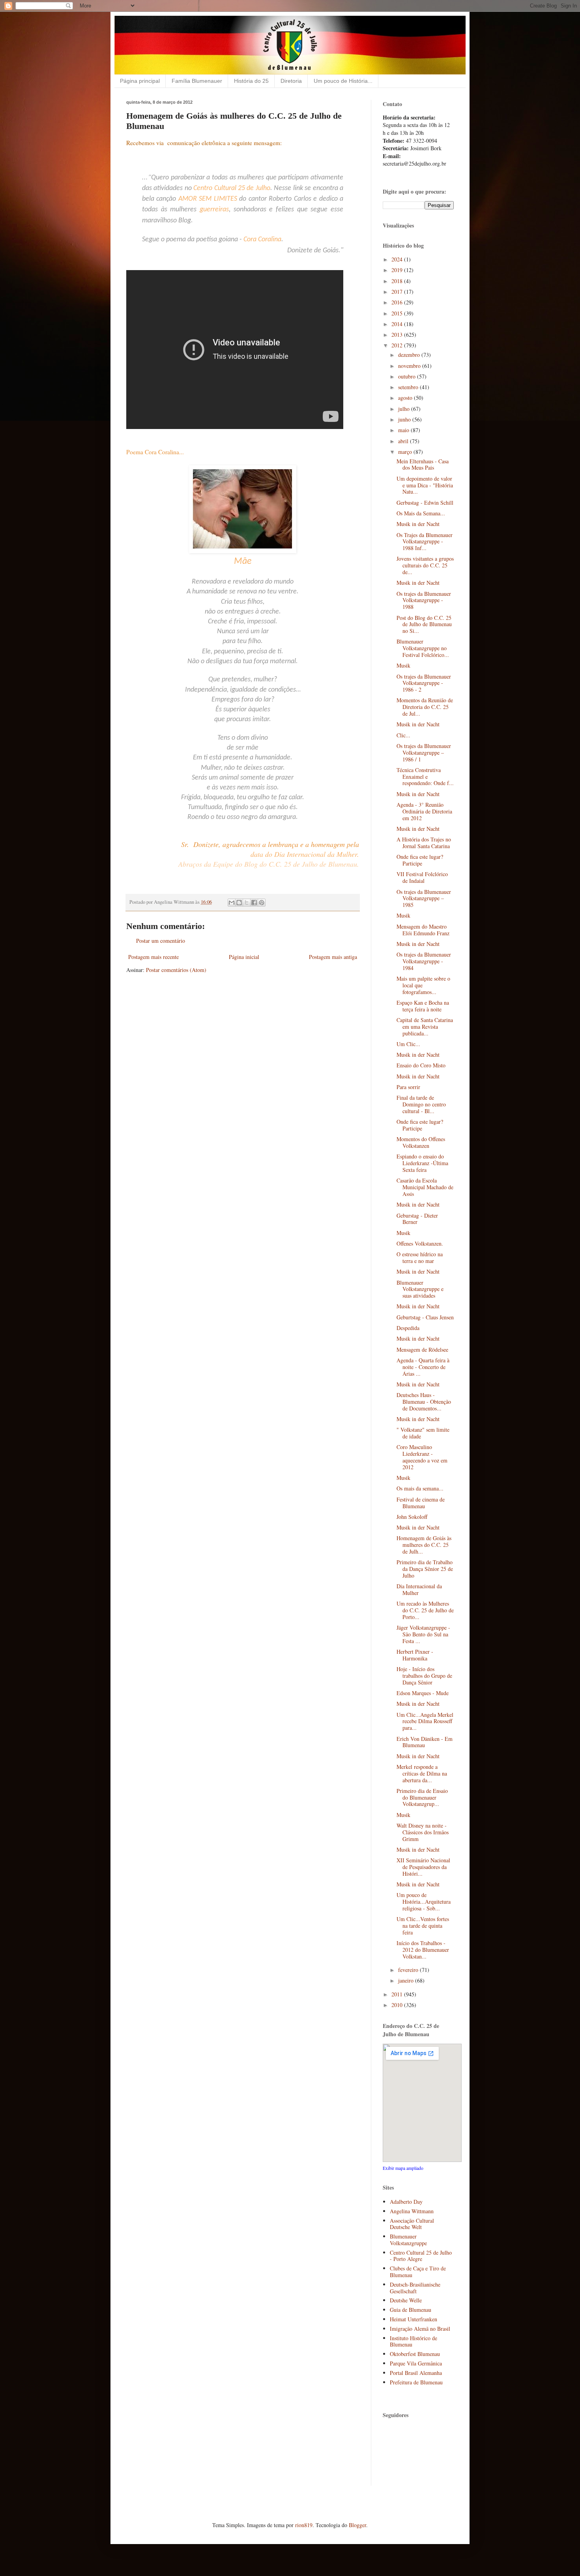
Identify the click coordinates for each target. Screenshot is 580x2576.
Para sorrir (408, 1087)
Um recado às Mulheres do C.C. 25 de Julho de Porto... (425, 1610)
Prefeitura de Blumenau (416, 2382)
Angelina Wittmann (412, 2211)
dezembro (410, 355)
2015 (398, 313)
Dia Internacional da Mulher (419, 1589)
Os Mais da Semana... (421, 513)
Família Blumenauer (197, 81)
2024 (398, 259)
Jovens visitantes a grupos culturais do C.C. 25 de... (425, 565)
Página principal (140, 81)
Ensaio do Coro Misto (421, 1065)
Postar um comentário (161, 941)
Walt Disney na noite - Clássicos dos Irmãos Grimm (423, 1832)
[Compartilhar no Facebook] (254, 903)
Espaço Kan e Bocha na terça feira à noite (423, 1006)
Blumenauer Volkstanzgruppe (408, 2240)
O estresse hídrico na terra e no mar (420, 1257)
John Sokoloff (412, 1517)
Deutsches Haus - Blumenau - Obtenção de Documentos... (424, 1402)
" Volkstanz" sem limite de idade (423, 1433)
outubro (408, 376)
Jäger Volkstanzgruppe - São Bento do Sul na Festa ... (423, 1634)
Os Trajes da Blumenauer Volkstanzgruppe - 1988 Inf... (425, 542)
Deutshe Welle (406, 2300)
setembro (409, 387)
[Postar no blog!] (239, 903)
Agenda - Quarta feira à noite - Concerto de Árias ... (423, 1367)
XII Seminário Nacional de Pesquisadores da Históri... (423, 1867)
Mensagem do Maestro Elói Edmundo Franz (423, 930)
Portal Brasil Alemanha (416, 2373)
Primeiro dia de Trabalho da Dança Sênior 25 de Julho (425, 1569)
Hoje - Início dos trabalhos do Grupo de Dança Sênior (424, 1676)
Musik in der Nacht (418, 524)
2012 (398, 345)
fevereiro (409, 1970)
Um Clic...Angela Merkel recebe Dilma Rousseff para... (425, 1721)
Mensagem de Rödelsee (422, 1350)
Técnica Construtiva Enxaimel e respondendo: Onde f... (425, 777)
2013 (398, 335)
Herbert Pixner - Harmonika (415, 1655)
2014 (398, 324)
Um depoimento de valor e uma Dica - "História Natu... (425, 485)
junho (405, 419)
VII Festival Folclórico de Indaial (422, 877)
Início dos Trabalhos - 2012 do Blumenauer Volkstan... (423, 1950)
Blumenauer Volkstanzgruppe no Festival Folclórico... (423, 648)
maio (404, 430)
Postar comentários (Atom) (176, 970)
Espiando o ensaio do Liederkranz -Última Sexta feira (422, 1163)
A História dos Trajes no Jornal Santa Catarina (424, 843)
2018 (398, 281)
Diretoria (291, 81)
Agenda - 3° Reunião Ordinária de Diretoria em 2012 (424, 811)
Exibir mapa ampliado (403, 2168)
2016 (398, 302)
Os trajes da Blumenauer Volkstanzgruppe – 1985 (424, 898)
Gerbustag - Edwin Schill (425, 503)
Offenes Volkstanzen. (420, 1243)
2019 (398, 270)
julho (405, 409)
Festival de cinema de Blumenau (421, 1503)
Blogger (357, 2525)
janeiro (407, 1980)
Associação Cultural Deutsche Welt (412, 2224)
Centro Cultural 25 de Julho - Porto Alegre (421, 2256)
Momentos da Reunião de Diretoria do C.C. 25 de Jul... (425, 707)
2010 (398, 2005)
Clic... (403, 735)
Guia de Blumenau (411, 2310)
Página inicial (244, 957)
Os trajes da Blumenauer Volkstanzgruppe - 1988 (424, 600)
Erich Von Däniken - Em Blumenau (425, 1742)
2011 (398, 1994)
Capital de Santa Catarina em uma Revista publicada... (425, 1027)
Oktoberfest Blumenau (415, 2354)
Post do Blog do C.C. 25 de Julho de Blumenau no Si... (424, 624)
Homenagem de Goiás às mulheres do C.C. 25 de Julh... (424, 1545)
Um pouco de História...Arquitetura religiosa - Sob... (424, 1902)
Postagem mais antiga (333, 957)
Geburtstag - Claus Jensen (425, 1317)
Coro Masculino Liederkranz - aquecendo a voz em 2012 (422, 1457)
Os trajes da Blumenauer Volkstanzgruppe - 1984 (424, 961)
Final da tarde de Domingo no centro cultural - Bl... (421, 1104)
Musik (403, 665)
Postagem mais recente (153, 957)
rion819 (304, 2525)
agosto (406, 398)
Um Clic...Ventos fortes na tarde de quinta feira (423, 1926)
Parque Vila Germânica (416, 2363)
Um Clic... (408, 1044)
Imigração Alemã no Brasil (420, 2329)
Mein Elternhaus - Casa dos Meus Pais (423, 464)
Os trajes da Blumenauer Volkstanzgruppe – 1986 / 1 (424, 753)
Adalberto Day (406, 2202)
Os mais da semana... (420, 1488)
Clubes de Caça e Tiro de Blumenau (418, 2272)
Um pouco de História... (343, 81)
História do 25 (251, 81)
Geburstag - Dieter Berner (417, 1219)
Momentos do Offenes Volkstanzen (421, 1142)
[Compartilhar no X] (247, 903)
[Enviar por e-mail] (232, 903)
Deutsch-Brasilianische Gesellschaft (415, 2288)
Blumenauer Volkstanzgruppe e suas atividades (420, 1289)
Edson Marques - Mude (423, 1693)
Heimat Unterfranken (413, 2319)
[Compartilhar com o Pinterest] (262, 903)
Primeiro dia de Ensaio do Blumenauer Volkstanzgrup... (422, 1797)
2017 (398, 292)
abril (404, 441)
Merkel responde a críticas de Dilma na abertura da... (422, 1773)
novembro (410, 366)
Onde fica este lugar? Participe (420, 860)
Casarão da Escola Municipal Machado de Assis (425, 1187)
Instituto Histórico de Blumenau (413, 2341)
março (406, 452)
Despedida (408, 1328)
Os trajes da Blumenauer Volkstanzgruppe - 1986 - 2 (424, 683)
